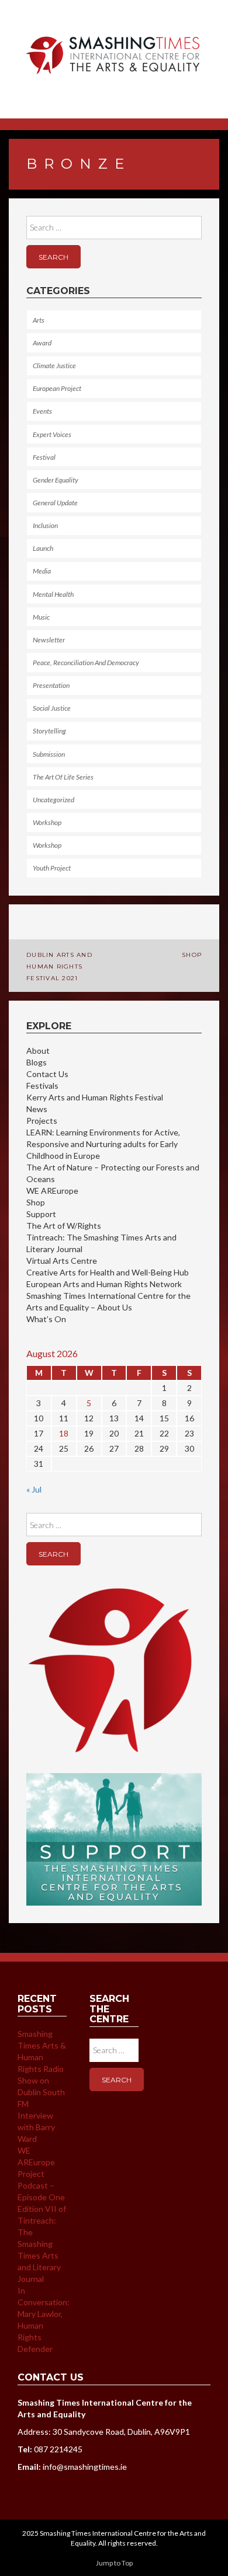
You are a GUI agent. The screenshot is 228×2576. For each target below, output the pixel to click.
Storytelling (49, 731)
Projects (42, 1121)
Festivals (42, 1086)
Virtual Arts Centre (62, 1261)
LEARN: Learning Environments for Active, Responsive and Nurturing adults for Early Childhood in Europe (103, 1144)
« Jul (34, 1489)
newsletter (49, 640)
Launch (43, 548)
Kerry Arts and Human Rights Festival (95, 1097)
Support (41, 1214)
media (42, 571)
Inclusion (45, 525)
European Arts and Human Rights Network (104, 1284)
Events (42, 411)
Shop (192, 955)
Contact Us (47, 1074)
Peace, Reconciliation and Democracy (86, 663)
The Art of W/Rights (64, 1226)
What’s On (46, 1319)
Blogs (37, 1062)
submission (49, 754)
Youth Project (52, 868)
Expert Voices (52, 434)
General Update (55, 503)
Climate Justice (54, 366)
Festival (44, 457)
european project (57, 388)
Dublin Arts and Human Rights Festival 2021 (59, 967)
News (37, 1109)
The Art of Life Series (63, 777)
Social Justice (52, 708)
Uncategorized (53, 800)
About (38, 1051)
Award (42, 343)
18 (64, 1433)
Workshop (47, 822)
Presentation (51, 685)
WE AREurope (52, 1191)
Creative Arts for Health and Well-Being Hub (108, 1272)
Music (41, 617)
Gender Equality (56, 480)
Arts (39, 320)
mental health (53, 594)
